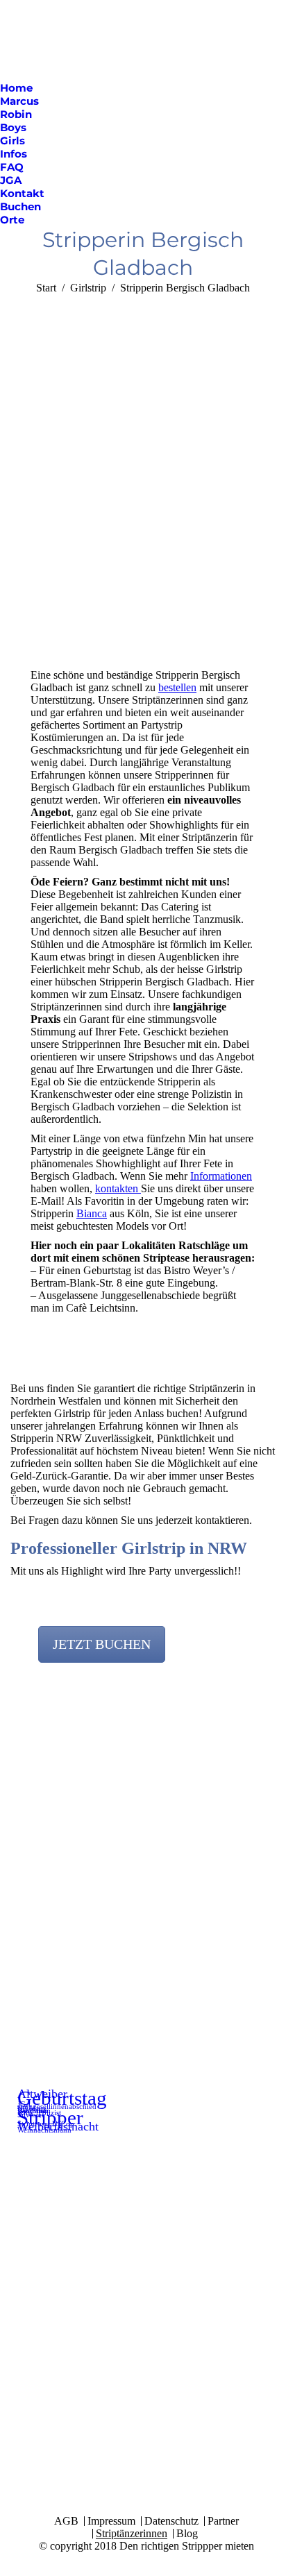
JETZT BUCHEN (102, 1644)
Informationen (221, 1176)
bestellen (177, 687)
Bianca (92, 1213)
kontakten (118, 1188)
